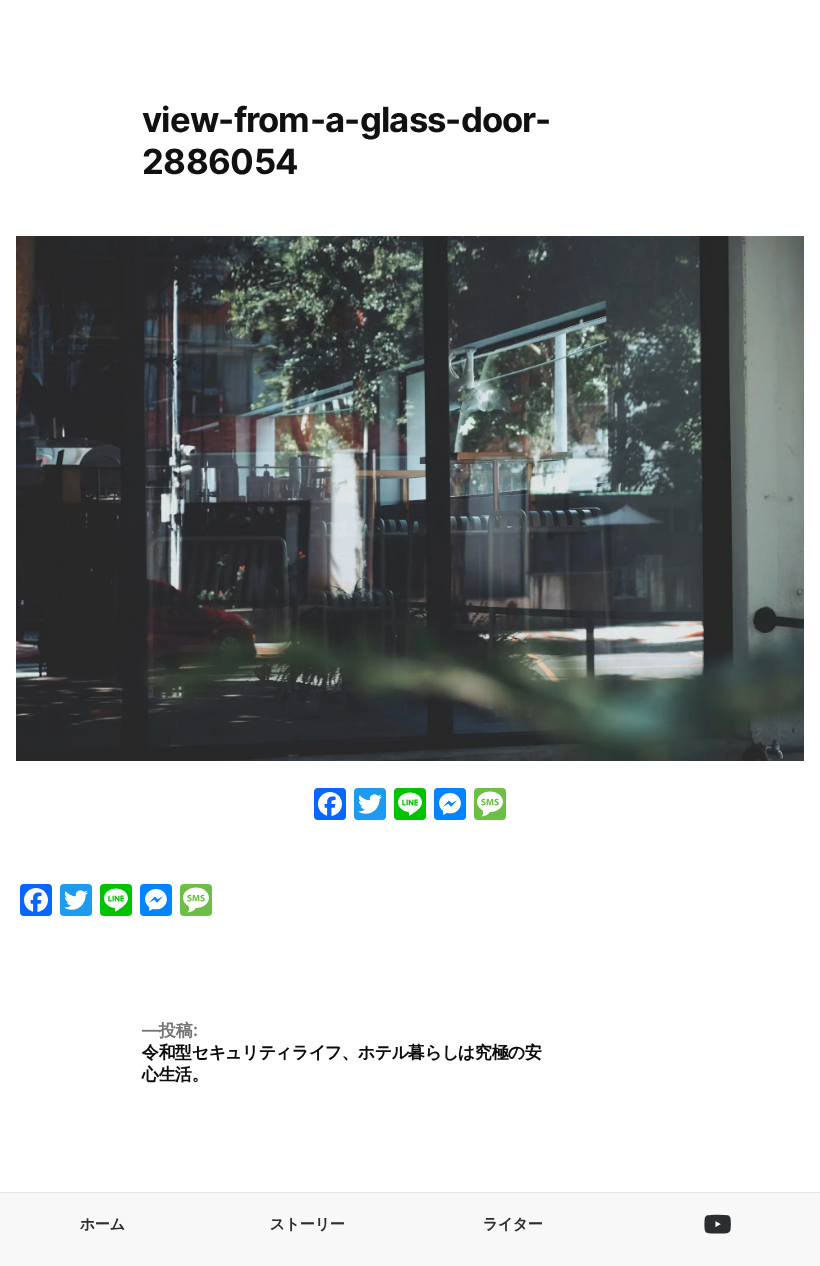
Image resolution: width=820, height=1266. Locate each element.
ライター (513, 1223)
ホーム (102, 1223)
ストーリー (307, 1223)
